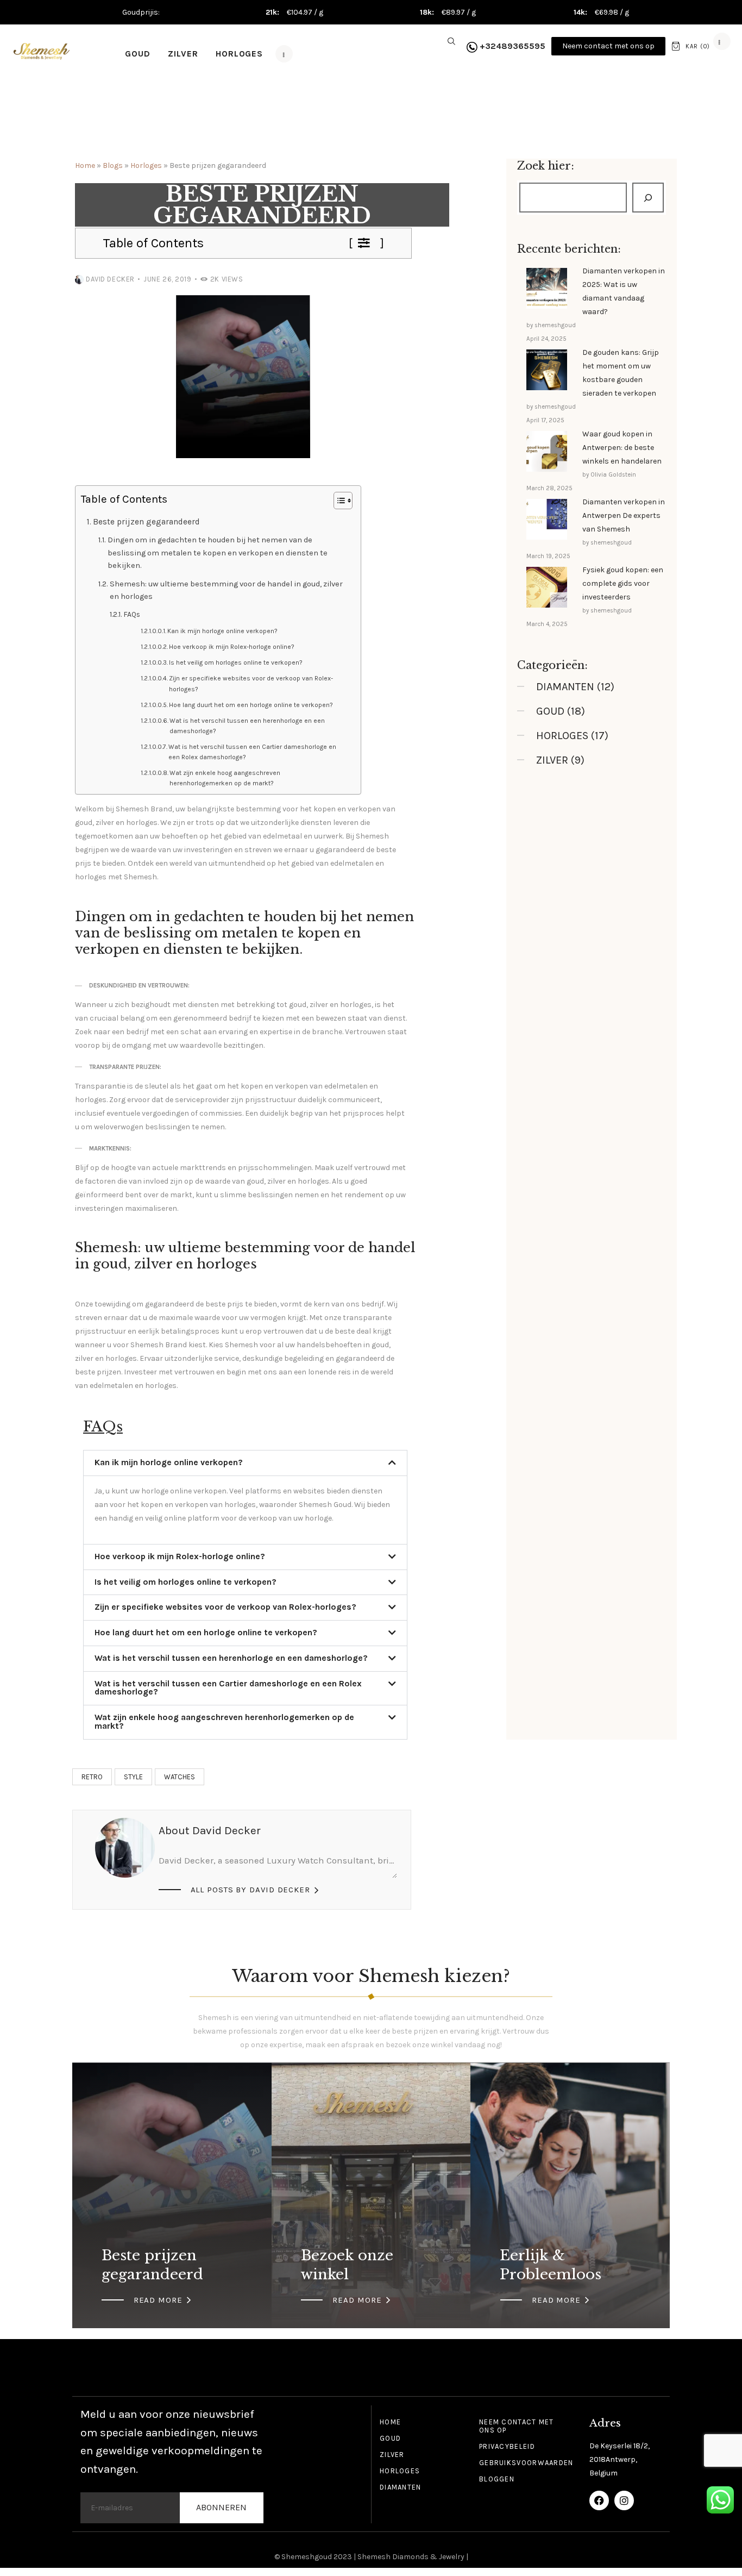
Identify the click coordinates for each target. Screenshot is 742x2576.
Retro (92, 1777)
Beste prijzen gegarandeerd (146, 522)
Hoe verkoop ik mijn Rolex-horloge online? (232, 647)
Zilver (552, 760)
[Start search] (451, 42)
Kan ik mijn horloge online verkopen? (222, 631)
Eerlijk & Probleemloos (551, 2265)
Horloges (146, 165)
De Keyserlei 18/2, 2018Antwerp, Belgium (620, 2459)
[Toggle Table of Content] (338, 501)
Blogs (113, 165)
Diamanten (565, 687)
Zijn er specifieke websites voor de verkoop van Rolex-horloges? (251, 683)
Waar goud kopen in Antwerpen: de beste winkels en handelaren (622, 448)
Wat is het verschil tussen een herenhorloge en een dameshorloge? (247, 726)
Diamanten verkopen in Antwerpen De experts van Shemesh (624, 515)
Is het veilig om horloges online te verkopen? (236, 662)
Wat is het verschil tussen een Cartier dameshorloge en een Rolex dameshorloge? (252, 752)
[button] (245, 1463)
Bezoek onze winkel (347, 2265)
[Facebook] (599, 2500)
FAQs (132, 614)
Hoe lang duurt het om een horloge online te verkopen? (251, 705)
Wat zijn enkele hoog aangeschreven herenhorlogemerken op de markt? (225, 778)
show (367, 243)
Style (133, 1777)
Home (85, 165)
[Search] (648, 198)
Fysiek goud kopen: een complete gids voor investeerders (623, 583)
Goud (550, 711)
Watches (180, 1777)
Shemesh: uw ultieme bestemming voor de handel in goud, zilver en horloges (226, 590)
